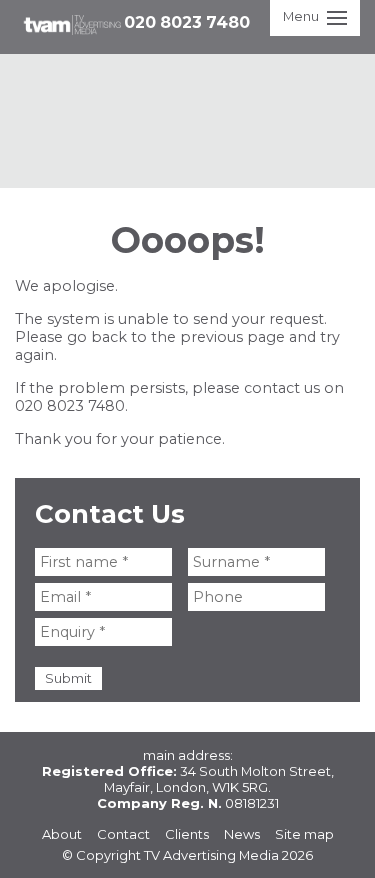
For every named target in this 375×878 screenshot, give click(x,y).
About (62, 834)
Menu (301, 16)
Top (342, 845)
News (242, 834)
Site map (304, 834)
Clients (187, 834)
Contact (123, 834)
